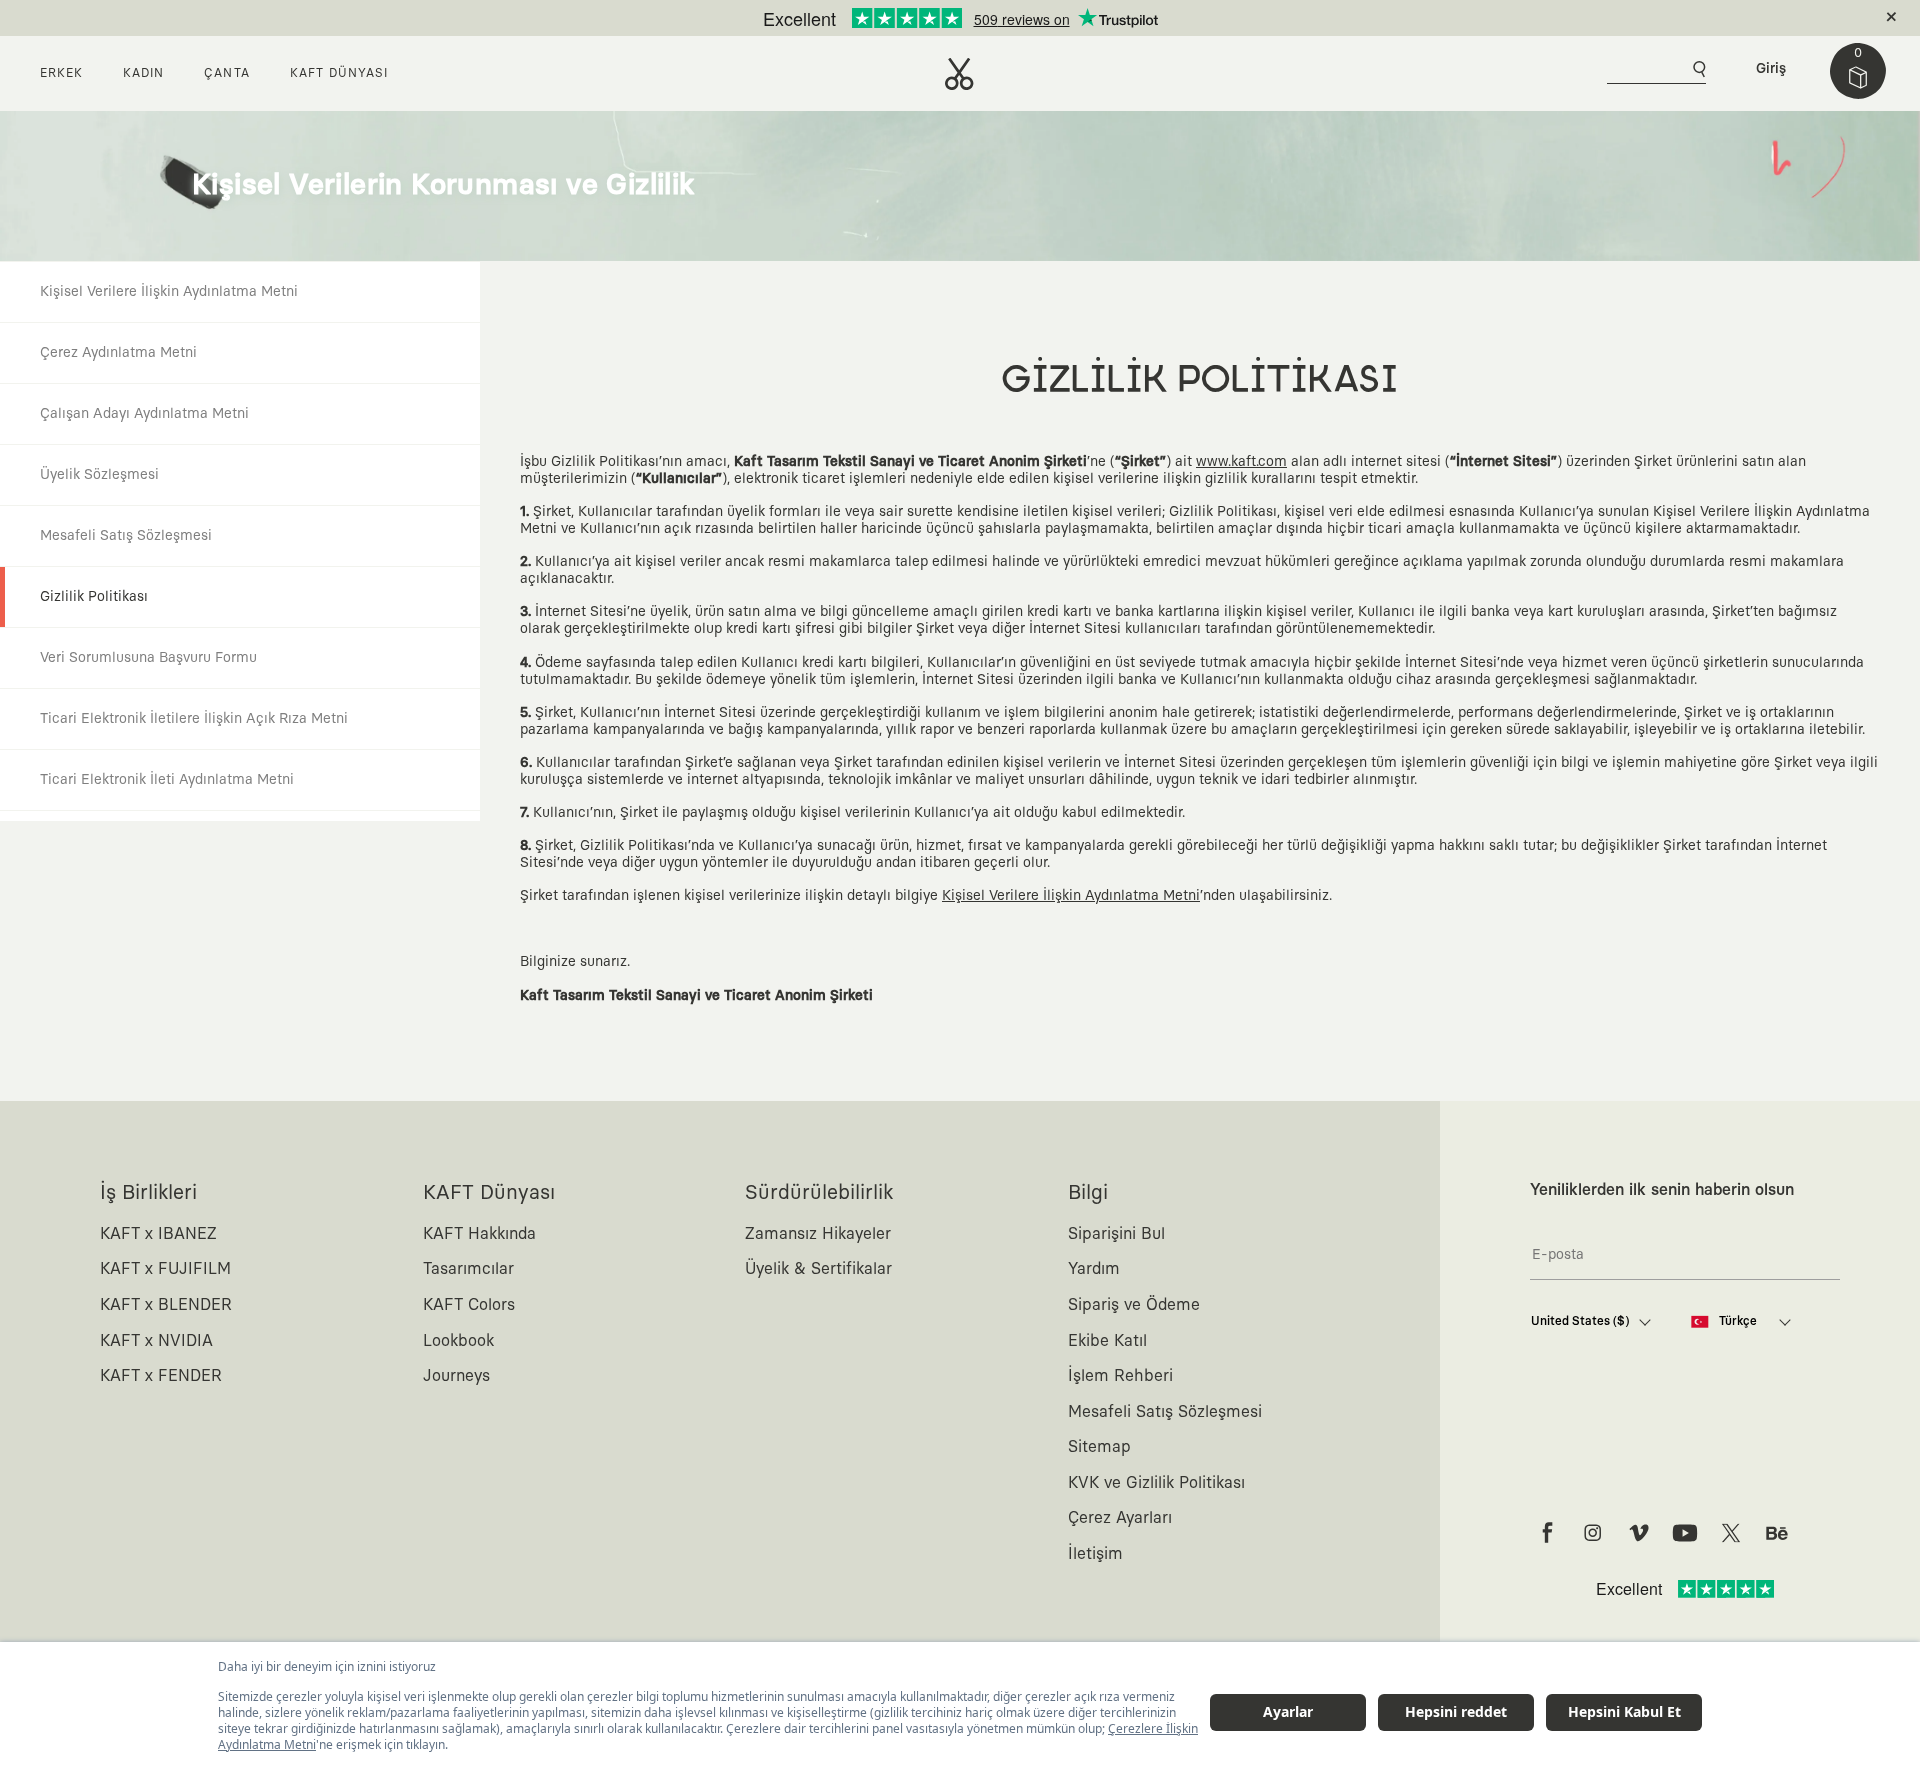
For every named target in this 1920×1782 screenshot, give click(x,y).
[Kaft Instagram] (1593, 1533)
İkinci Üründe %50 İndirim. (927, 18)
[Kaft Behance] (1777, 1533)
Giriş (1771, 69)
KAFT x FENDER (161, 1376)
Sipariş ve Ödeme (1134, 1305)
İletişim (1095, 1554)
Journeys (456, 1376)
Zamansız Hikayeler (818, 1234)
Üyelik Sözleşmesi (99, 475)
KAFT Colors (469, 1305)
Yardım (1094, 1269)
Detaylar (1044, 18)
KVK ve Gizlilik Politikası (1156, 1483)
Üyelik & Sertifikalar (818, 1269)
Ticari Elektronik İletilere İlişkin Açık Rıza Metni (194, 719)
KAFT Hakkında (479, 1234)
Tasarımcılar (468, 1269)
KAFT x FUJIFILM (165, 1269)
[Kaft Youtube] (1685, 1533)
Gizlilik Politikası (94, 597)
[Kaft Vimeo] (1639, 1533)
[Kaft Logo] (959, 74)
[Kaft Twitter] (1731, 1533)
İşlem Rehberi (1120, 1376)
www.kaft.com (1241, 462)
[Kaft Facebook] (1547, 1533)
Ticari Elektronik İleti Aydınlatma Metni (167, 780)
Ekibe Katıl (1107, 1341)
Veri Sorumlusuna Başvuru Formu (148, 658)
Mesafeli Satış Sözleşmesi (126, 536)
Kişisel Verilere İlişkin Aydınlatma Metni (169, 292)
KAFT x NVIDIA (156, 1341)
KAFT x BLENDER (166, 1305)
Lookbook (458, 1341)
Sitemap (1099, 1447)
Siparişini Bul (1116, 1234)
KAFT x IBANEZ (158, 1234)
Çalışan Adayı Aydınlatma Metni (144, 414)
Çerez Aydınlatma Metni (118, 353)
